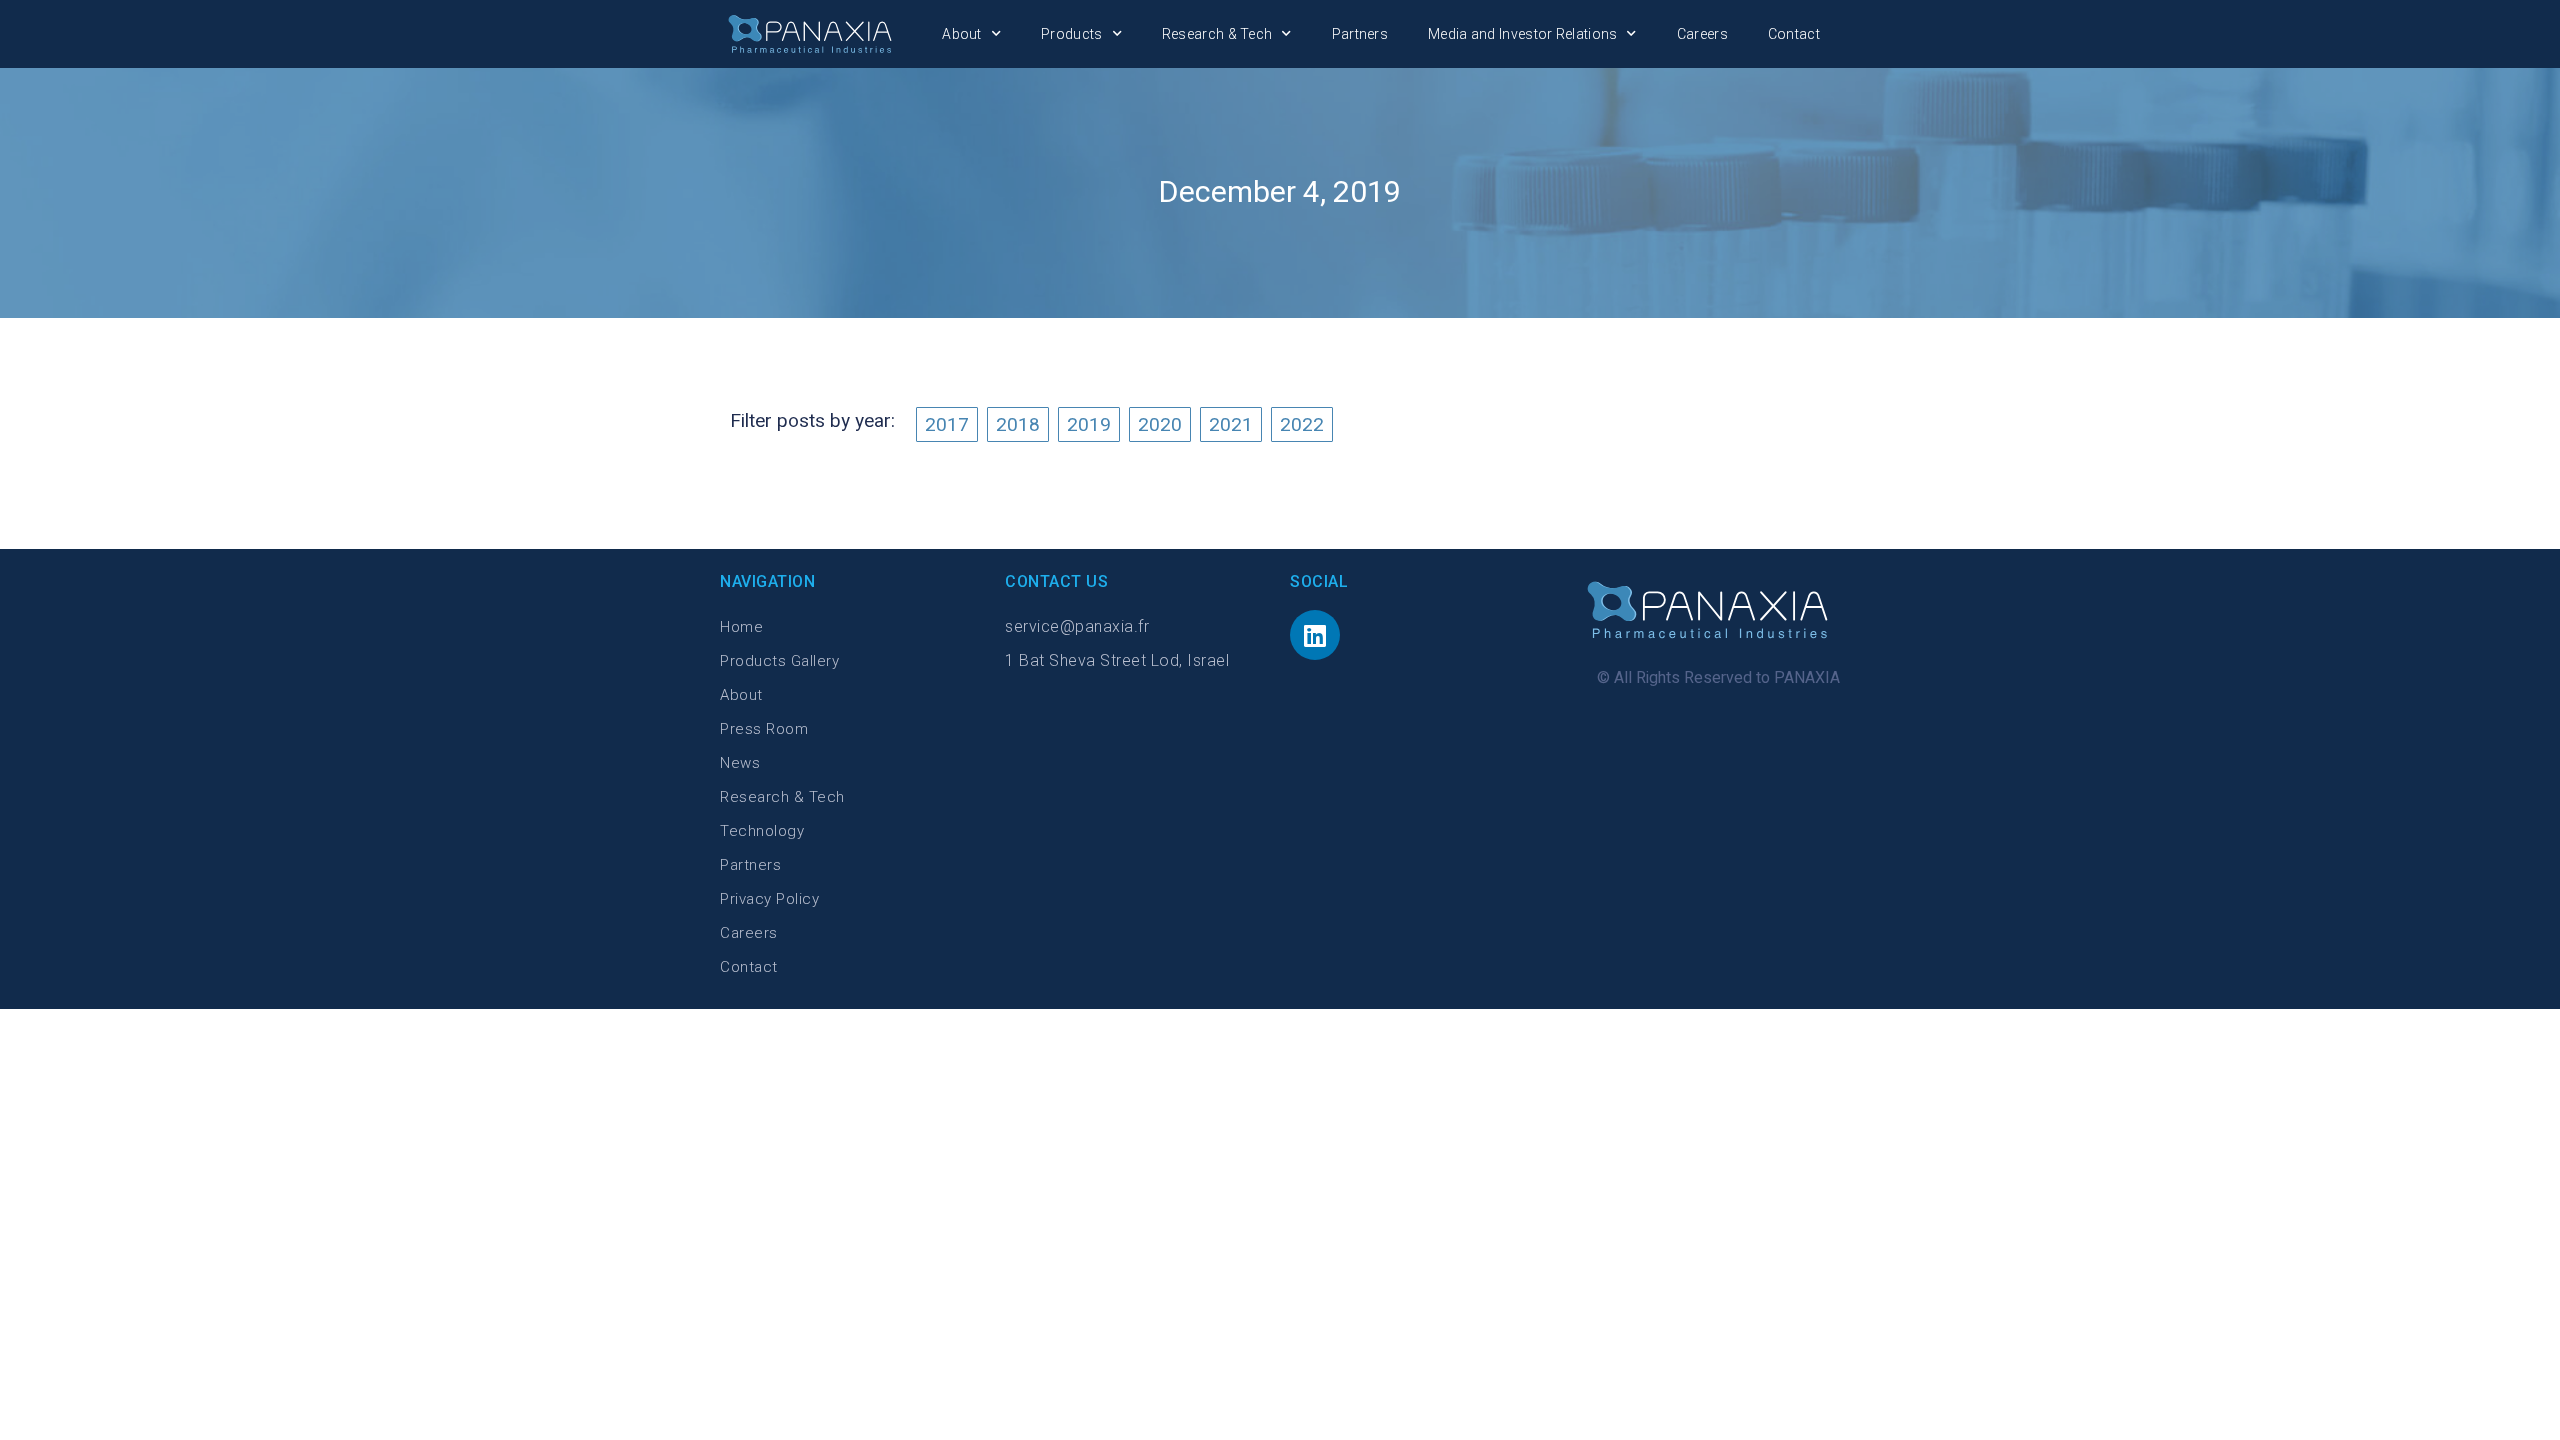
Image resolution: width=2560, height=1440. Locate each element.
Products (1071, 34)
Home (741, 627)
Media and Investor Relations (1522, 34)
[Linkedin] (1315, 635)
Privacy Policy (769, 899)
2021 (1231, 424)
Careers (1702, 34)
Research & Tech (1217, 34)
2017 (947, 424)
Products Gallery (779, 661)
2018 (1018, 424)
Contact (1794, 34)
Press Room (764, 729)
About (962, 34)
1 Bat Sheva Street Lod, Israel (1117, 660)
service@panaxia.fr (1077, 626)
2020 (1160, 424)
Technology (762, 831)
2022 (1302, 424)
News (740, 763)
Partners (1360, 34)
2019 (1089, 424)
